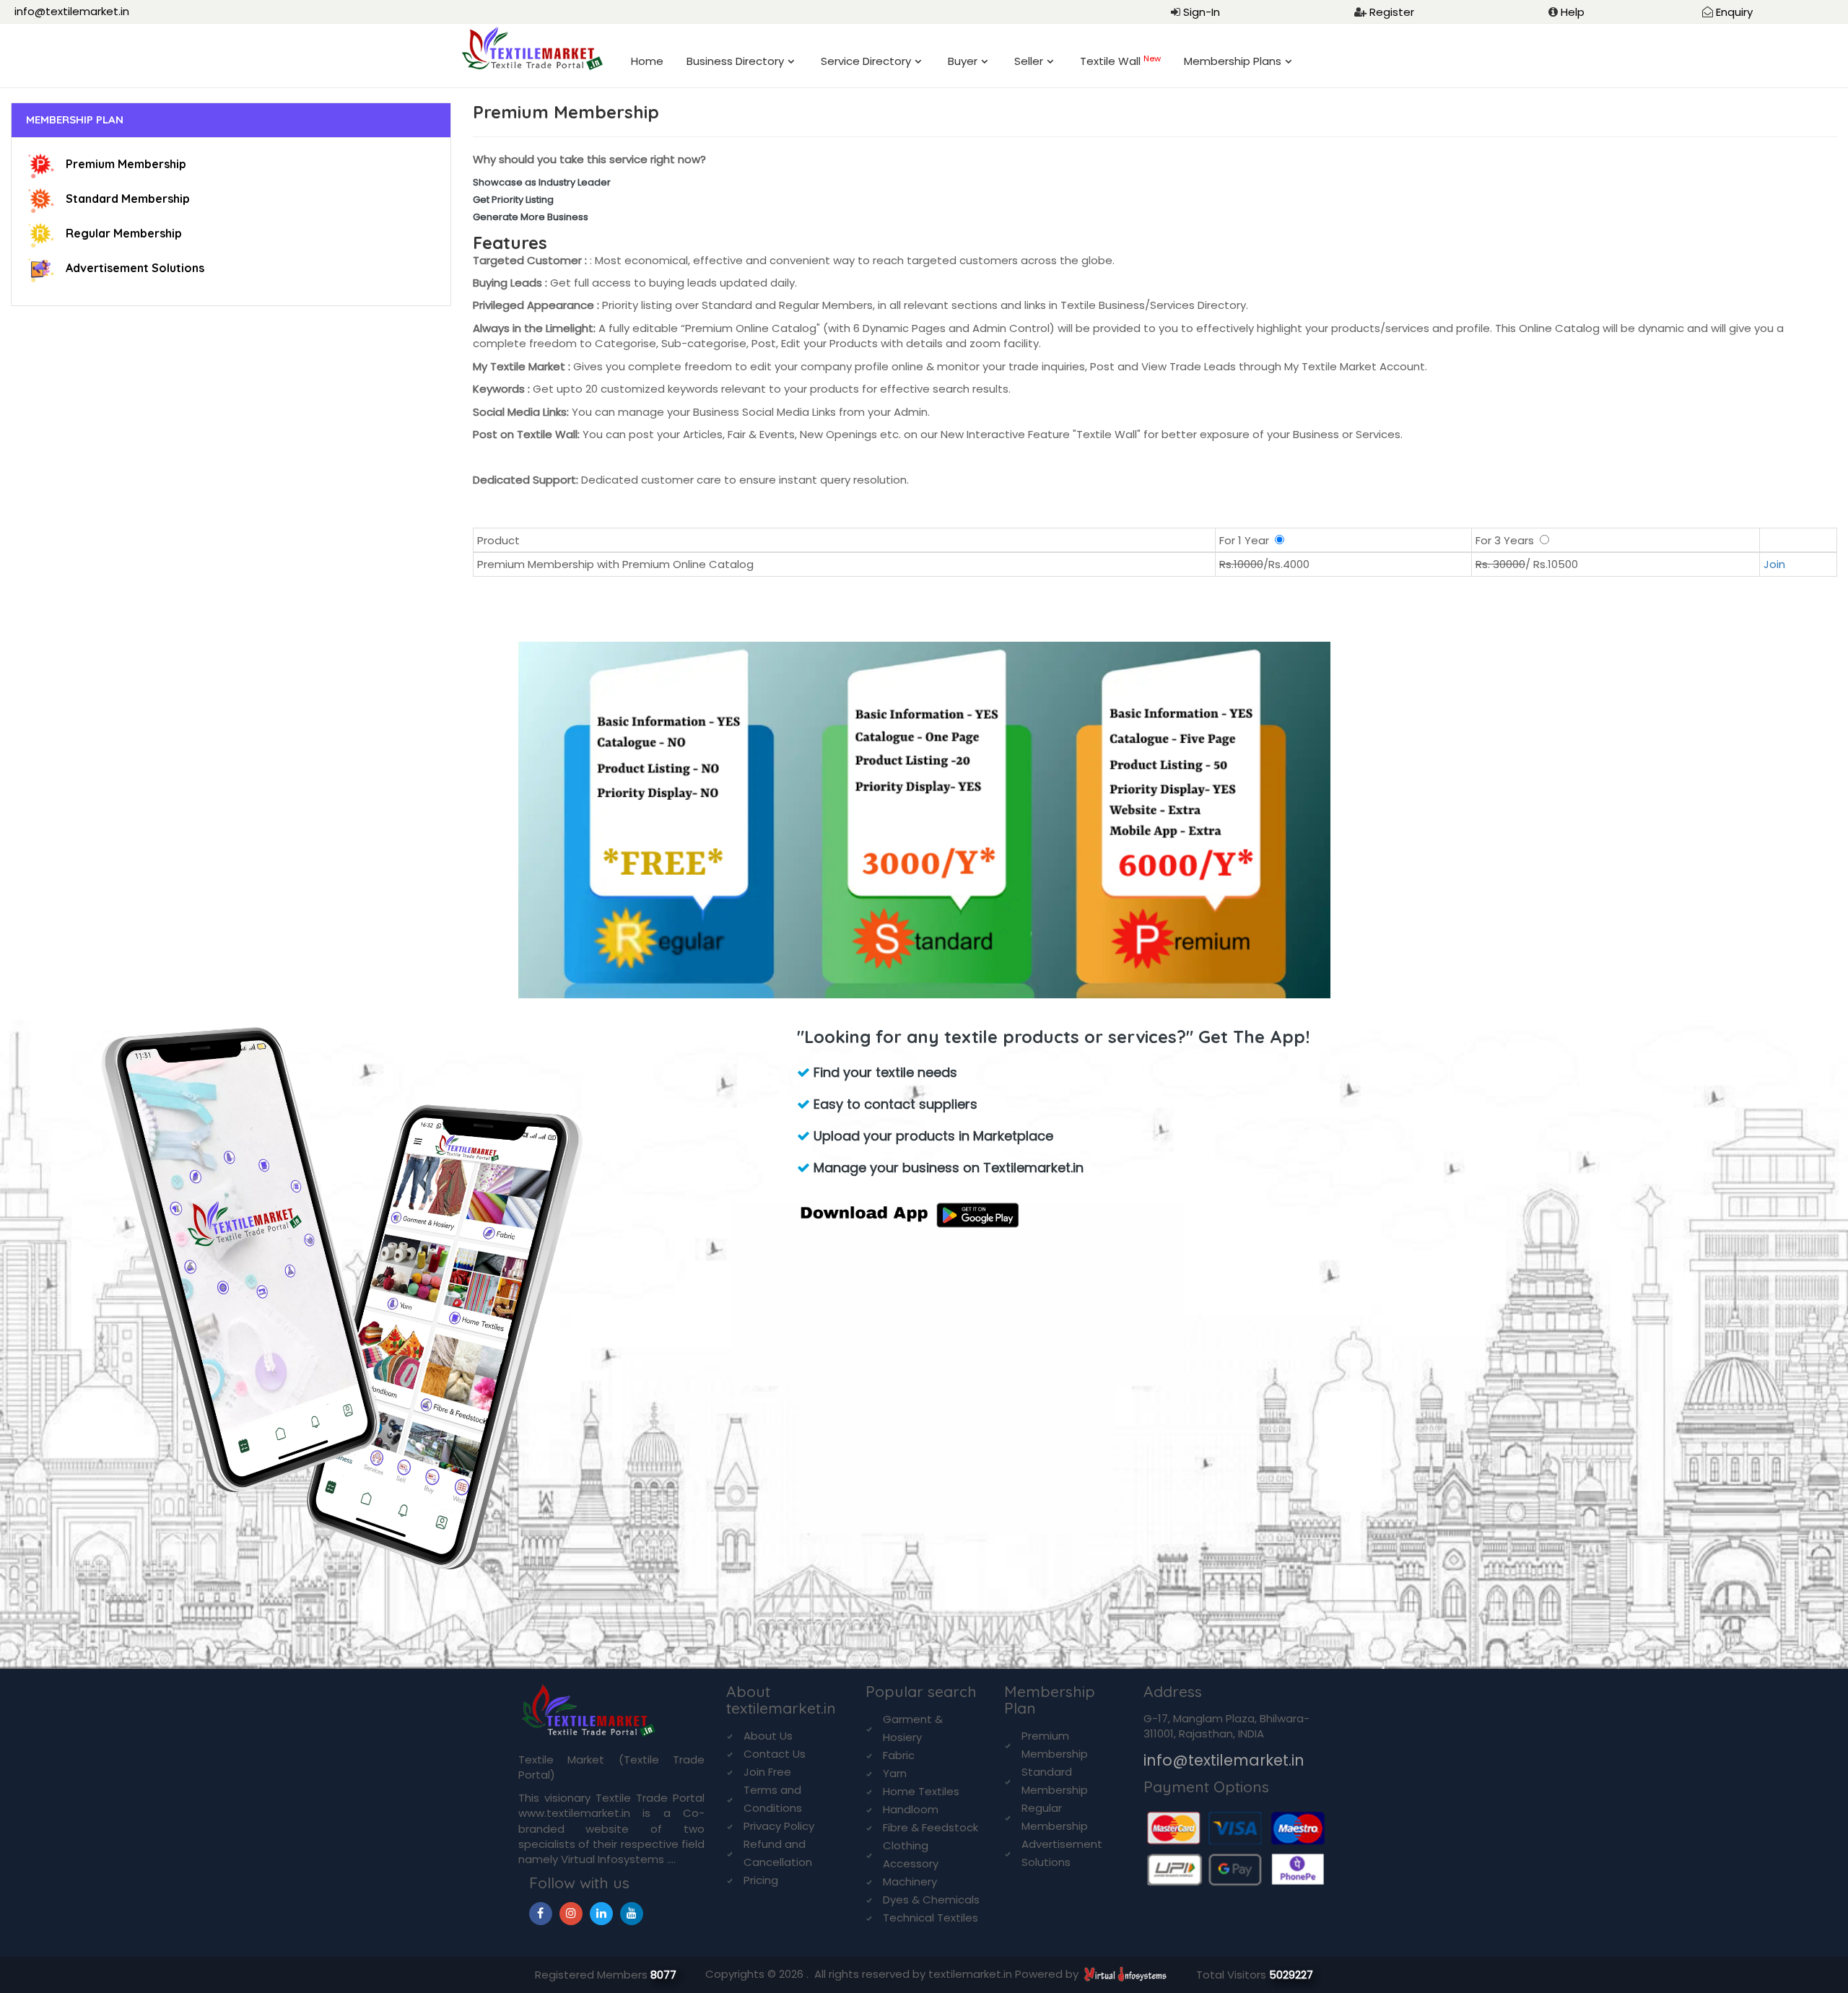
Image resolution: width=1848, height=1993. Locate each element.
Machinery (910, 1881)
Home (647, 61)
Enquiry (1734, 12)
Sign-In (1202, 12)
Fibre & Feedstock (930, 1827)
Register (1392, 12)
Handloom (911, 1809)
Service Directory (866, 61)
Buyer (963, 61)
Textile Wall (1120, 61)
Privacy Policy (779, 1826)
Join (1774, 564)
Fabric (899, 1755)
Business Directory (735, 61)
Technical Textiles (930, 1918)
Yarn (895, 1773)
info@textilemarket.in (72, 11)
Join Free (767, 1772)
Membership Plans (1233, 61)
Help (1573, 12)
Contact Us (775, 1754)
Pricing (761, 1880)
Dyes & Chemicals (931, 1900)
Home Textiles (921, 1791)
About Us (768, 1736)
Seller (1029, 61)
